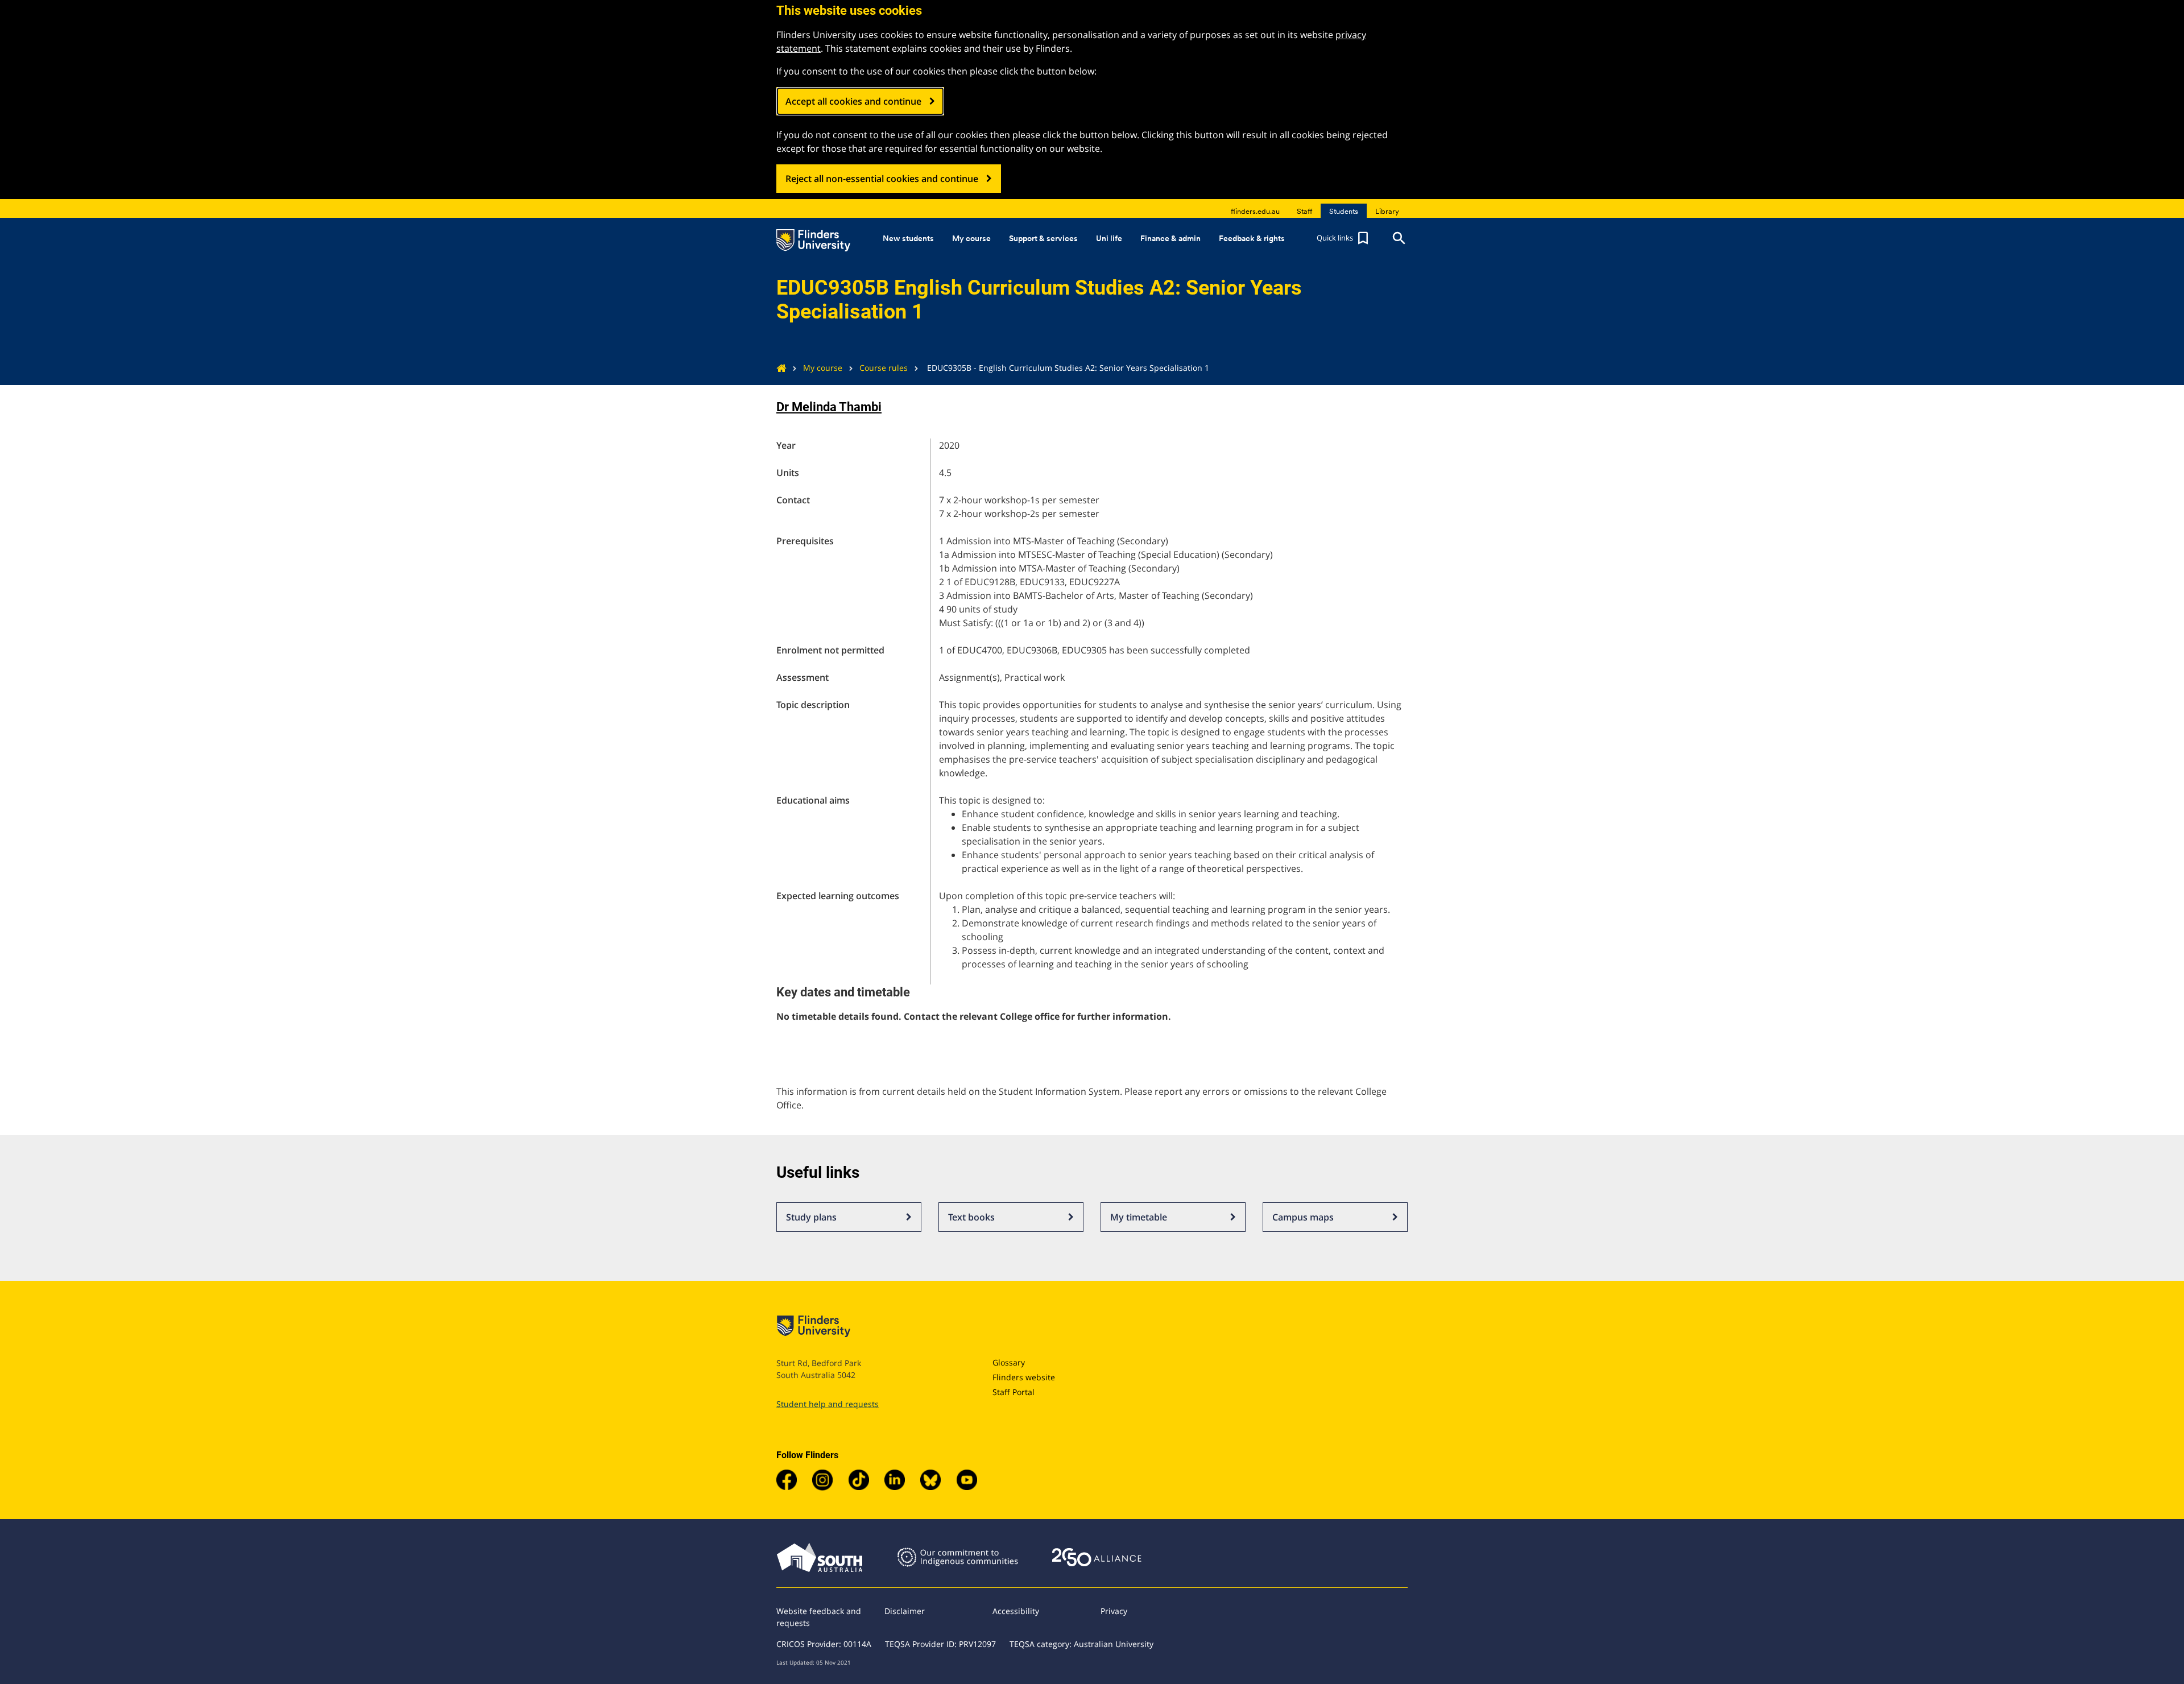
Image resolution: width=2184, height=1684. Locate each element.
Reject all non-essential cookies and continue (882, 179)
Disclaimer (905, 1611)
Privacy (1114, 1611)
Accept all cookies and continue (853, 101)
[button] (1344, 238)
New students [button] (908, 238)
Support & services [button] (1043, 238)
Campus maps (1303, 1217)
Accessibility (1016, 1611)
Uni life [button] (1109, 238)
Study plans (811, 1217)
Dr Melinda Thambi (829, 407)
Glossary (1009, 1362)
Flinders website (1024, 1377)
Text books (971, 1217)
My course (823, 368)
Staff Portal (1014, 1392)
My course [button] (971, 238)
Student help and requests (828, 1404)
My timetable (1139, 1217)
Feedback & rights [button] (1252, 238)
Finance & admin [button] (1170, 238)
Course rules (884, 368)
